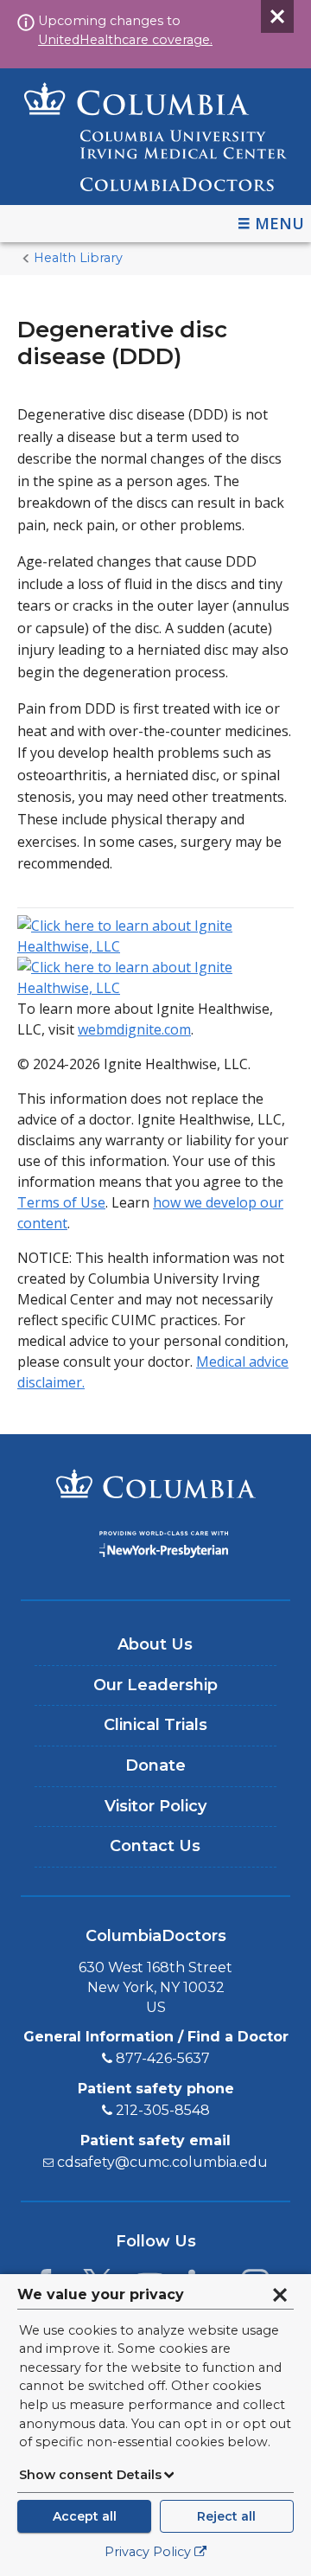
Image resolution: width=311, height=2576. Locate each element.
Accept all (85, 2516)
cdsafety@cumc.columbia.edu (162, 2162)
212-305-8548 (163, 2110)
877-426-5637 (163, 2058)
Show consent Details (90, 2475)
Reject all (226, 2516)
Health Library (78, 258)
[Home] (155, 137)
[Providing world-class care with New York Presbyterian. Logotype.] (155, 1547)
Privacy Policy (148, 2552)
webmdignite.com (134, 1029)
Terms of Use (61, 1202)
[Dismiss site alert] (277, 16)
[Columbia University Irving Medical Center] (155, 1486)
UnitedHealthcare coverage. (125, 40)
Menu (279, 223)
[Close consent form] (280, 2295)
